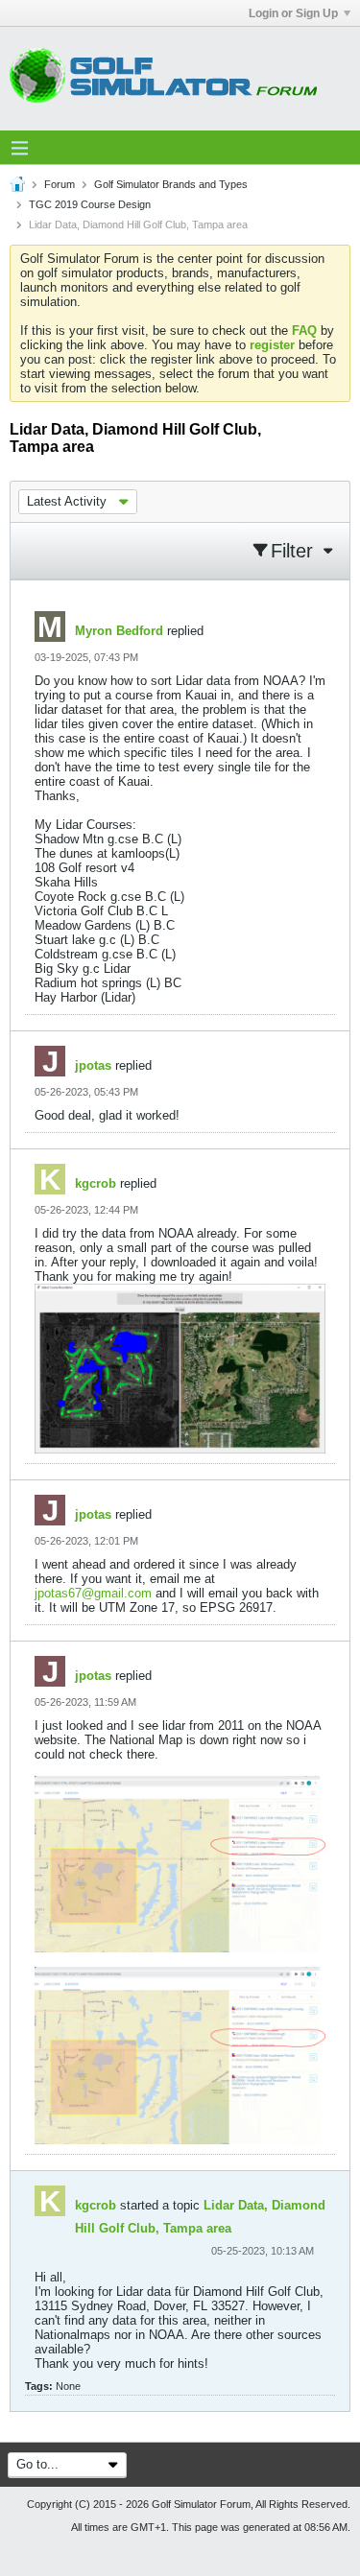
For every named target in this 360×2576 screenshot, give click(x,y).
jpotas (93, 1065)
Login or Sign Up (293, 13)
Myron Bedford (119, 631)
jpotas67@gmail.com (93, 1593)
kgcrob (96, 1183)
